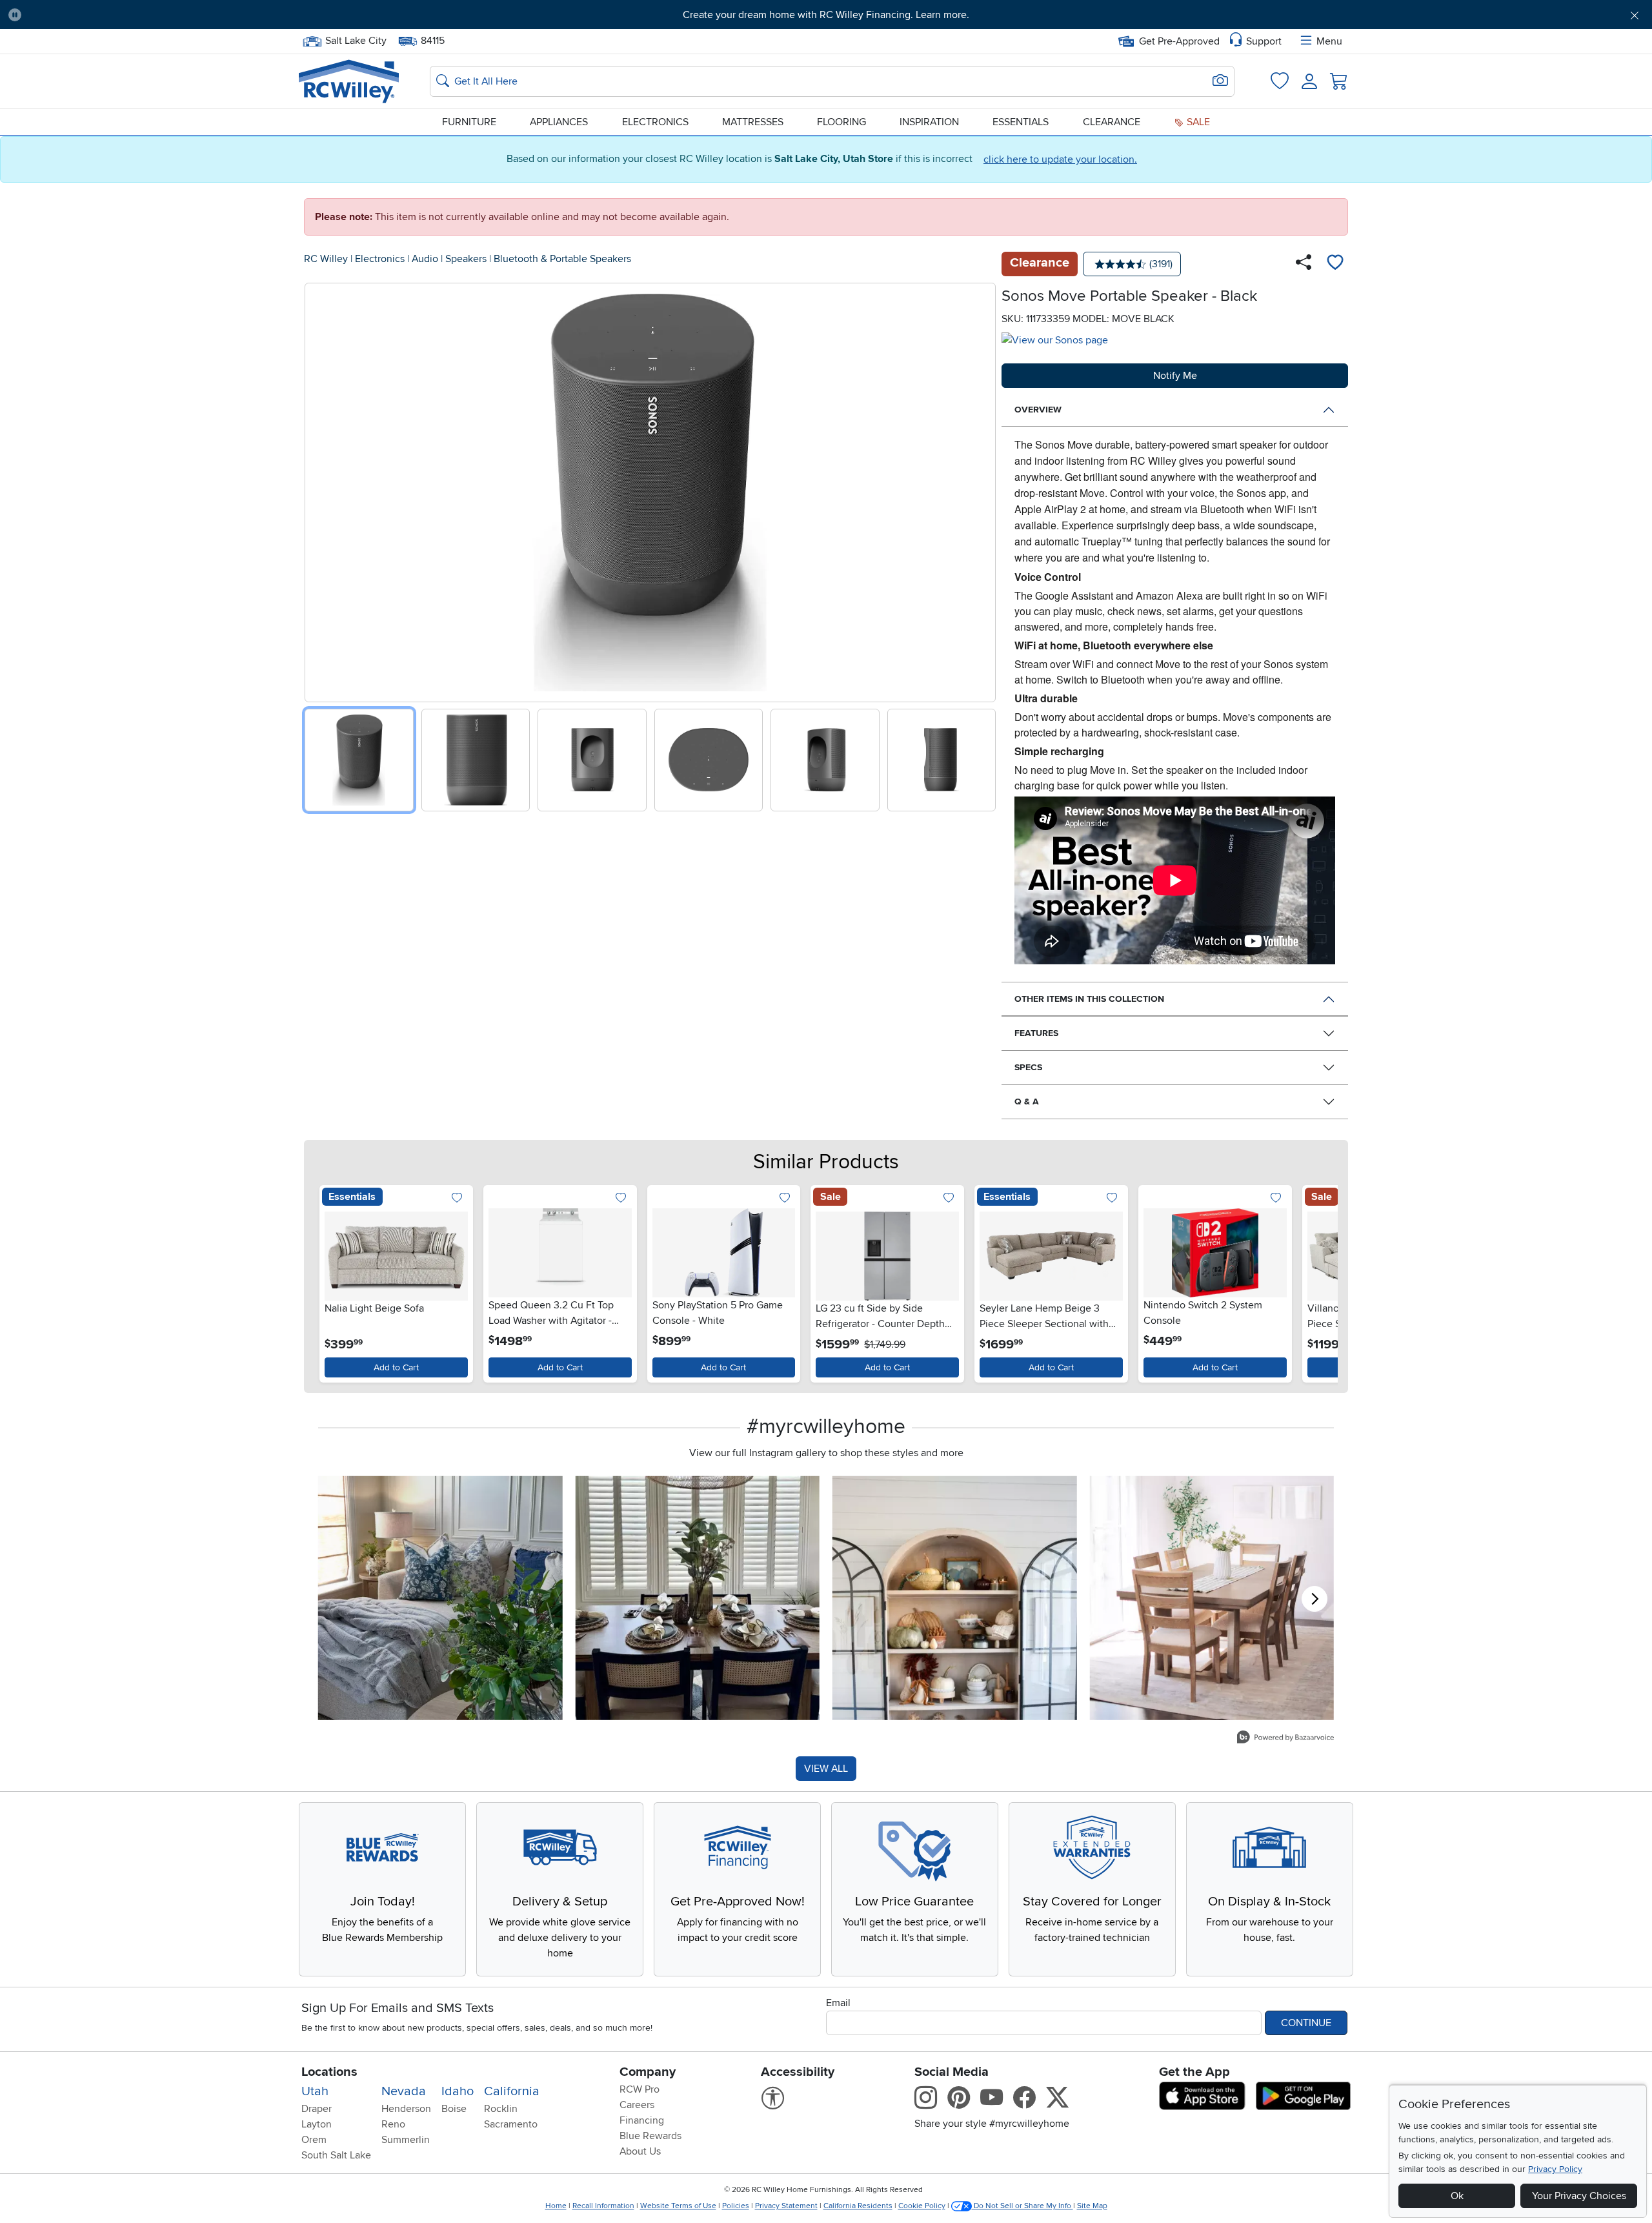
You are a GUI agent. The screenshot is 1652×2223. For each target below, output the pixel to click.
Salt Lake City (356, 39)
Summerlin (406, 2140)
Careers (637, 2105)
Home (556, 2206)
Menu (1329, 41)
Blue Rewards (650, 2136)
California (512, 2091)
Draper (317, 2109)
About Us (640, 2151)
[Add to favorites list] (1335, 264)
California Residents (858, 2206)
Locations (329, 2072)
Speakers (466, 259)
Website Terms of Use (678, 2206)
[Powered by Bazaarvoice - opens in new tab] (1285, 1739)
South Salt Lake (336, 2155)
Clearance (1112, 122)
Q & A (1027, 1101)
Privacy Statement (786, 2206)
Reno (393, 2124)
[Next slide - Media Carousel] (1315, 1599)
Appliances (559, 122)
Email (838, 2003)
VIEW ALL (826, 1769)
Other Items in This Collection (1089, 999)
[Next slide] (981, 490)
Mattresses (753, 122)
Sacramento (511, 2124)
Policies (736, 2206)
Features (1036, 1033)
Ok (1457, 2196)
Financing (642, 2120)
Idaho (458, 2091)
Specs (1028, 1067)
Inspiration (929, 122)
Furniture (469, 122)
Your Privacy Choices (1579, 2196)
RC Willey (326, 259)
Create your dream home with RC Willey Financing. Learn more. (826, 15)
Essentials (1021, 122)
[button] (157, 15)
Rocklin (501, 2109)
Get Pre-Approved (1179, 41)
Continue (1306, 2023)
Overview (1038, 410)
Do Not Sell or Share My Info (1022, 2206)
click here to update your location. (1060, 159)
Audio (425, 259)
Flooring (841, 122)
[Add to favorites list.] (457, 1198)
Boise (454, 2109)
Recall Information (603, 2206)
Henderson (406, 2109)
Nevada (404, 2091)
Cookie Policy (922, 2206)
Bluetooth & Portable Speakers (562, 259)
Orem (314, 2140)
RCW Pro (640, 2089)
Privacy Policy (1555, 2169)
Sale (1197, 122)
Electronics (655, 122)
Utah (315, 2091)
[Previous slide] (319, 490)
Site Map (1092, 2206)
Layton (317, 2124)
